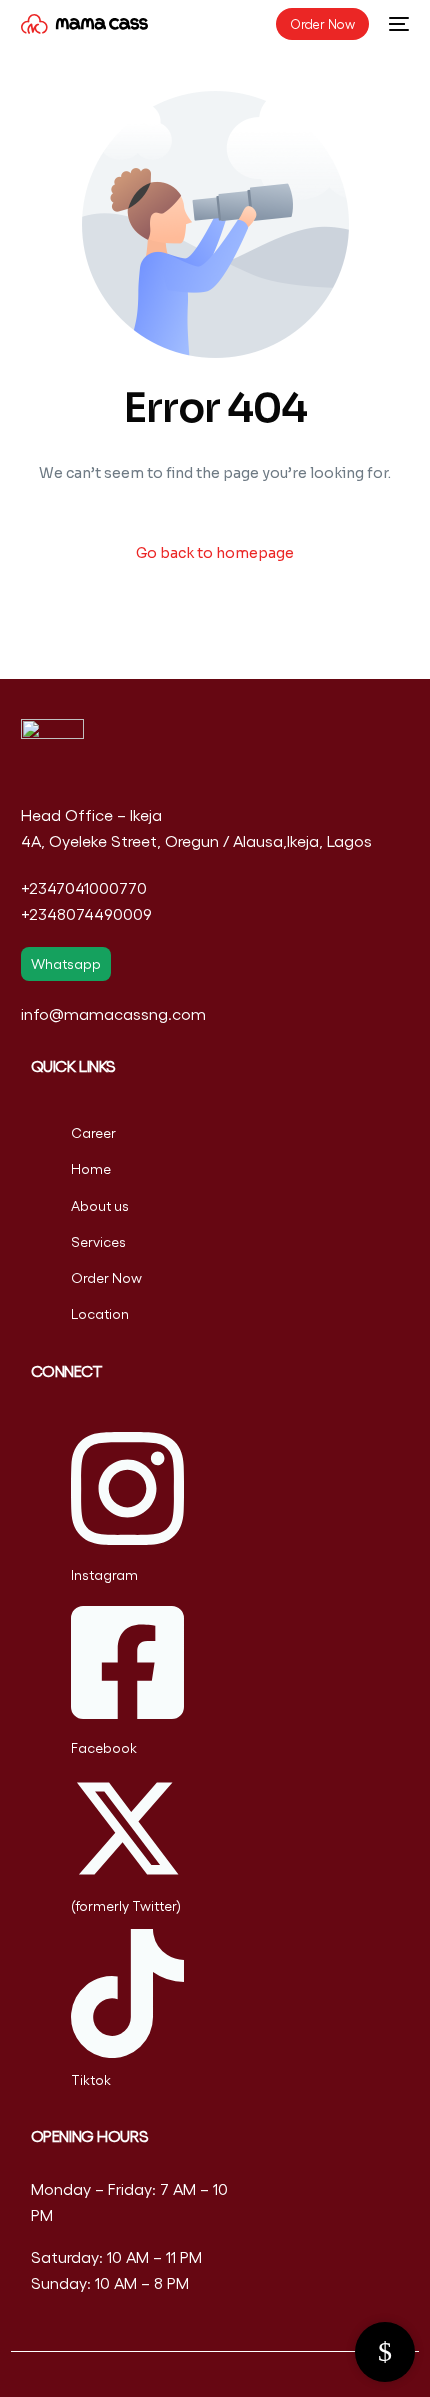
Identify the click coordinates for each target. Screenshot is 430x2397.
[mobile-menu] (399, 24)
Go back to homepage (215, 553)
